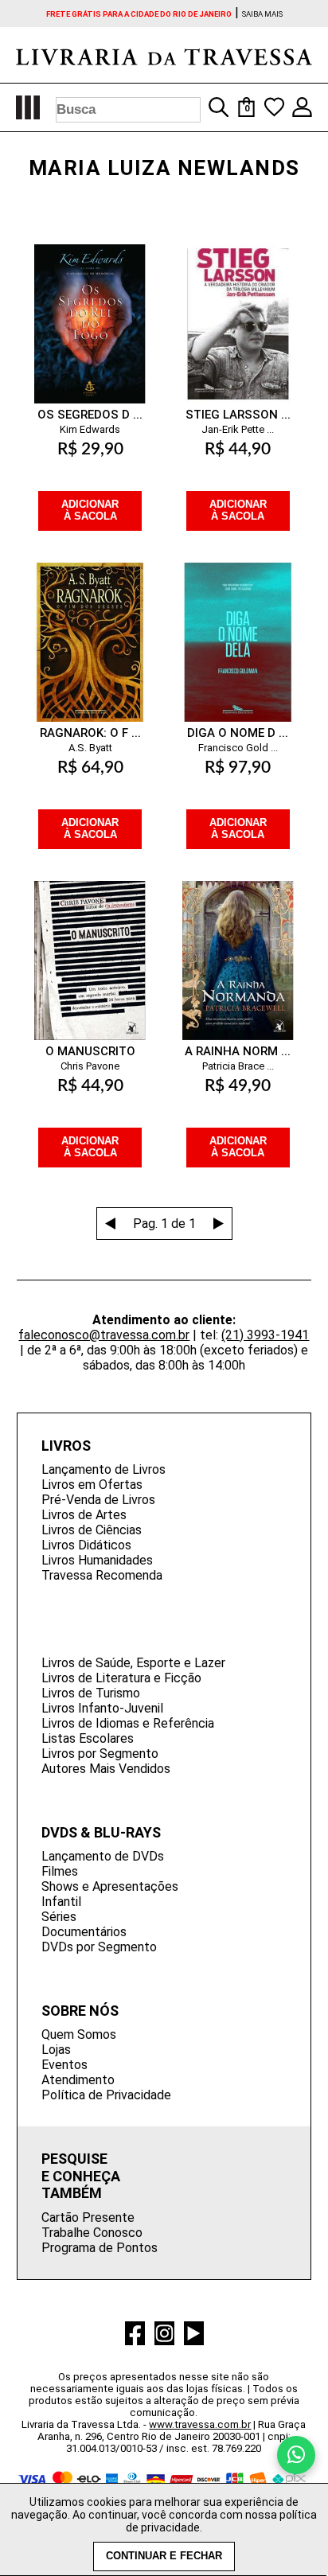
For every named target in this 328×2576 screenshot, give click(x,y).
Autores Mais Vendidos (106, 1769)
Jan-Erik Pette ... (238, 429)
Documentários (84, 1932)
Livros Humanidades (97, 1560)
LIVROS (66, 1446)
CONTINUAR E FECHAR (164, 2556)
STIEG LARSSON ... (238, 415)
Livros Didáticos (86, 1545)
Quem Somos (79, 2034)
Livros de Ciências (92, 1530)
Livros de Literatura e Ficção (121, 1678)
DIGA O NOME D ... (238, 733)
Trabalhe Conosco (92, 2233)
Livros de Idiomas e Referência (128, 1723)
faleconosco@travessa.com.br (104, 1335)
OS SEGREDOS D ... (90, 415)
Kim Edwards (90, 429)
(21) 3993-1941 (265, 1335)
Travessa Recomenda (102, 1575)
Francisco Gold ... (238, 748)
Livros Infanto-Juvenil (102, 1708)
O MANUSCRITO (90, 1051)
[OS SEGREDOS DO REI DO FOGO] (90, 308)
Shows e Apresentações (110, 1886)
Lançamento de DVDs (103, 1856)
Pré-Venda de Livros (98, 1500)
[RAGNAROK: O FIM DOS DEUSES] (90, 626)
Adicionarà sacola (90, 511)
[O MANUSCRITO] (90, 945)
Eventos (64, 2065)
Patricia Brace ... (238, 1066)
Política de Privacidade (106, 2095)
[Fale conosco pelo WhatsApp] (296, 2455)
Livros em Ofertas (92, 1485)
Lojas (56, 2050)
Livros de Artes (84, 1515)
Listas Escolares (88, 1738)
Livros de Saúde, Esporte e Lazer (133, 1663)
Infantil (61, 1902)
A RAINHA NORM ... (238, 1051)
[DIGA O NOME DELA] (238, 626)
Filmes (60, 1871)
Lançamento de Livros (103, 1469)
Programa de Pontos (100, 2248)
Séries (59, 1917)
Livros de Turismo (91, 1693)
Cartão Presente (88, 2217)
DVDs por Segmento (99, 1947)
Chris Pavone (90, 1066)
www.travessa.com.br (200, 2424)
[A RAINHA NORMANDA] (238, 945)
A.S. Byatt (90, 748)
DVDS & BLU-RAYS (101, 1832)
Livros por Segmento (100, 1754)
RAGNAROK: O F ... (90, 733)
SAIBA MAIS (262, 14)
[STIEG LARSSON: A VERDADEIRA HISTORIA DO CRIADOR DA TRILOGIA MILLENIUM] (238, 308)
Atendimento (78, 2080)
